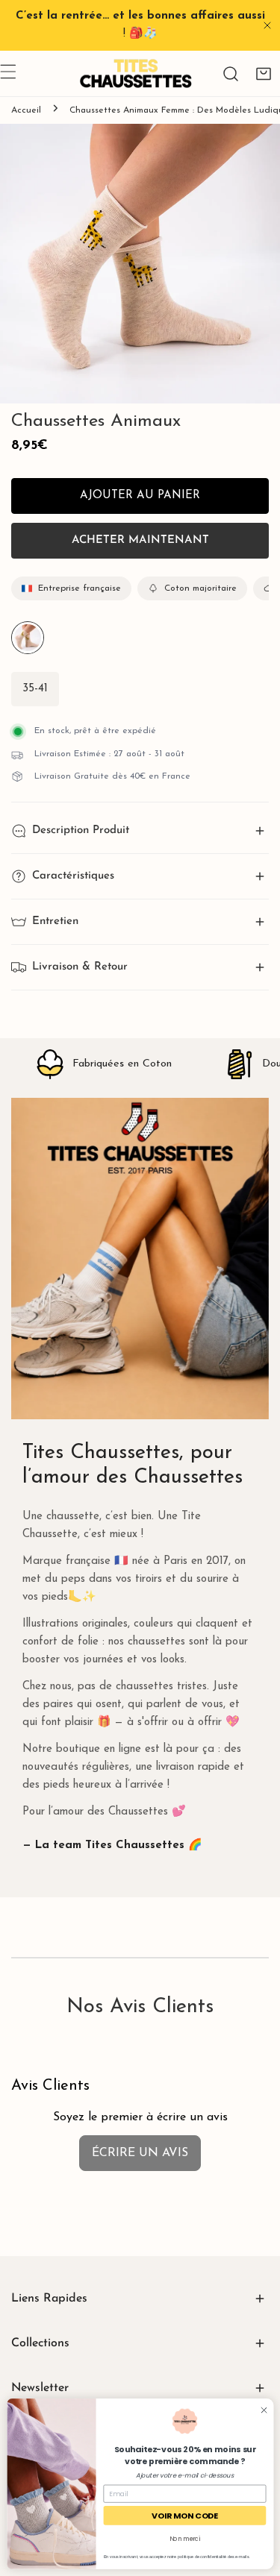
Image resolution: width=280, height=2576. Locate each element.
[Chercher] (231, 74)
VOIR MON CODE (184, 2515)
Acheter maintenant (140, 540)
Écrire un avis (140, 2153)
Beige (28, 638)
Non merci (184, 2538)
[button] (264, 74)
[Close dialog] (263, 2410)
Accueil (26, 110)
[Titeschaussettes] (136, 73)
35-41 (35, 689)
